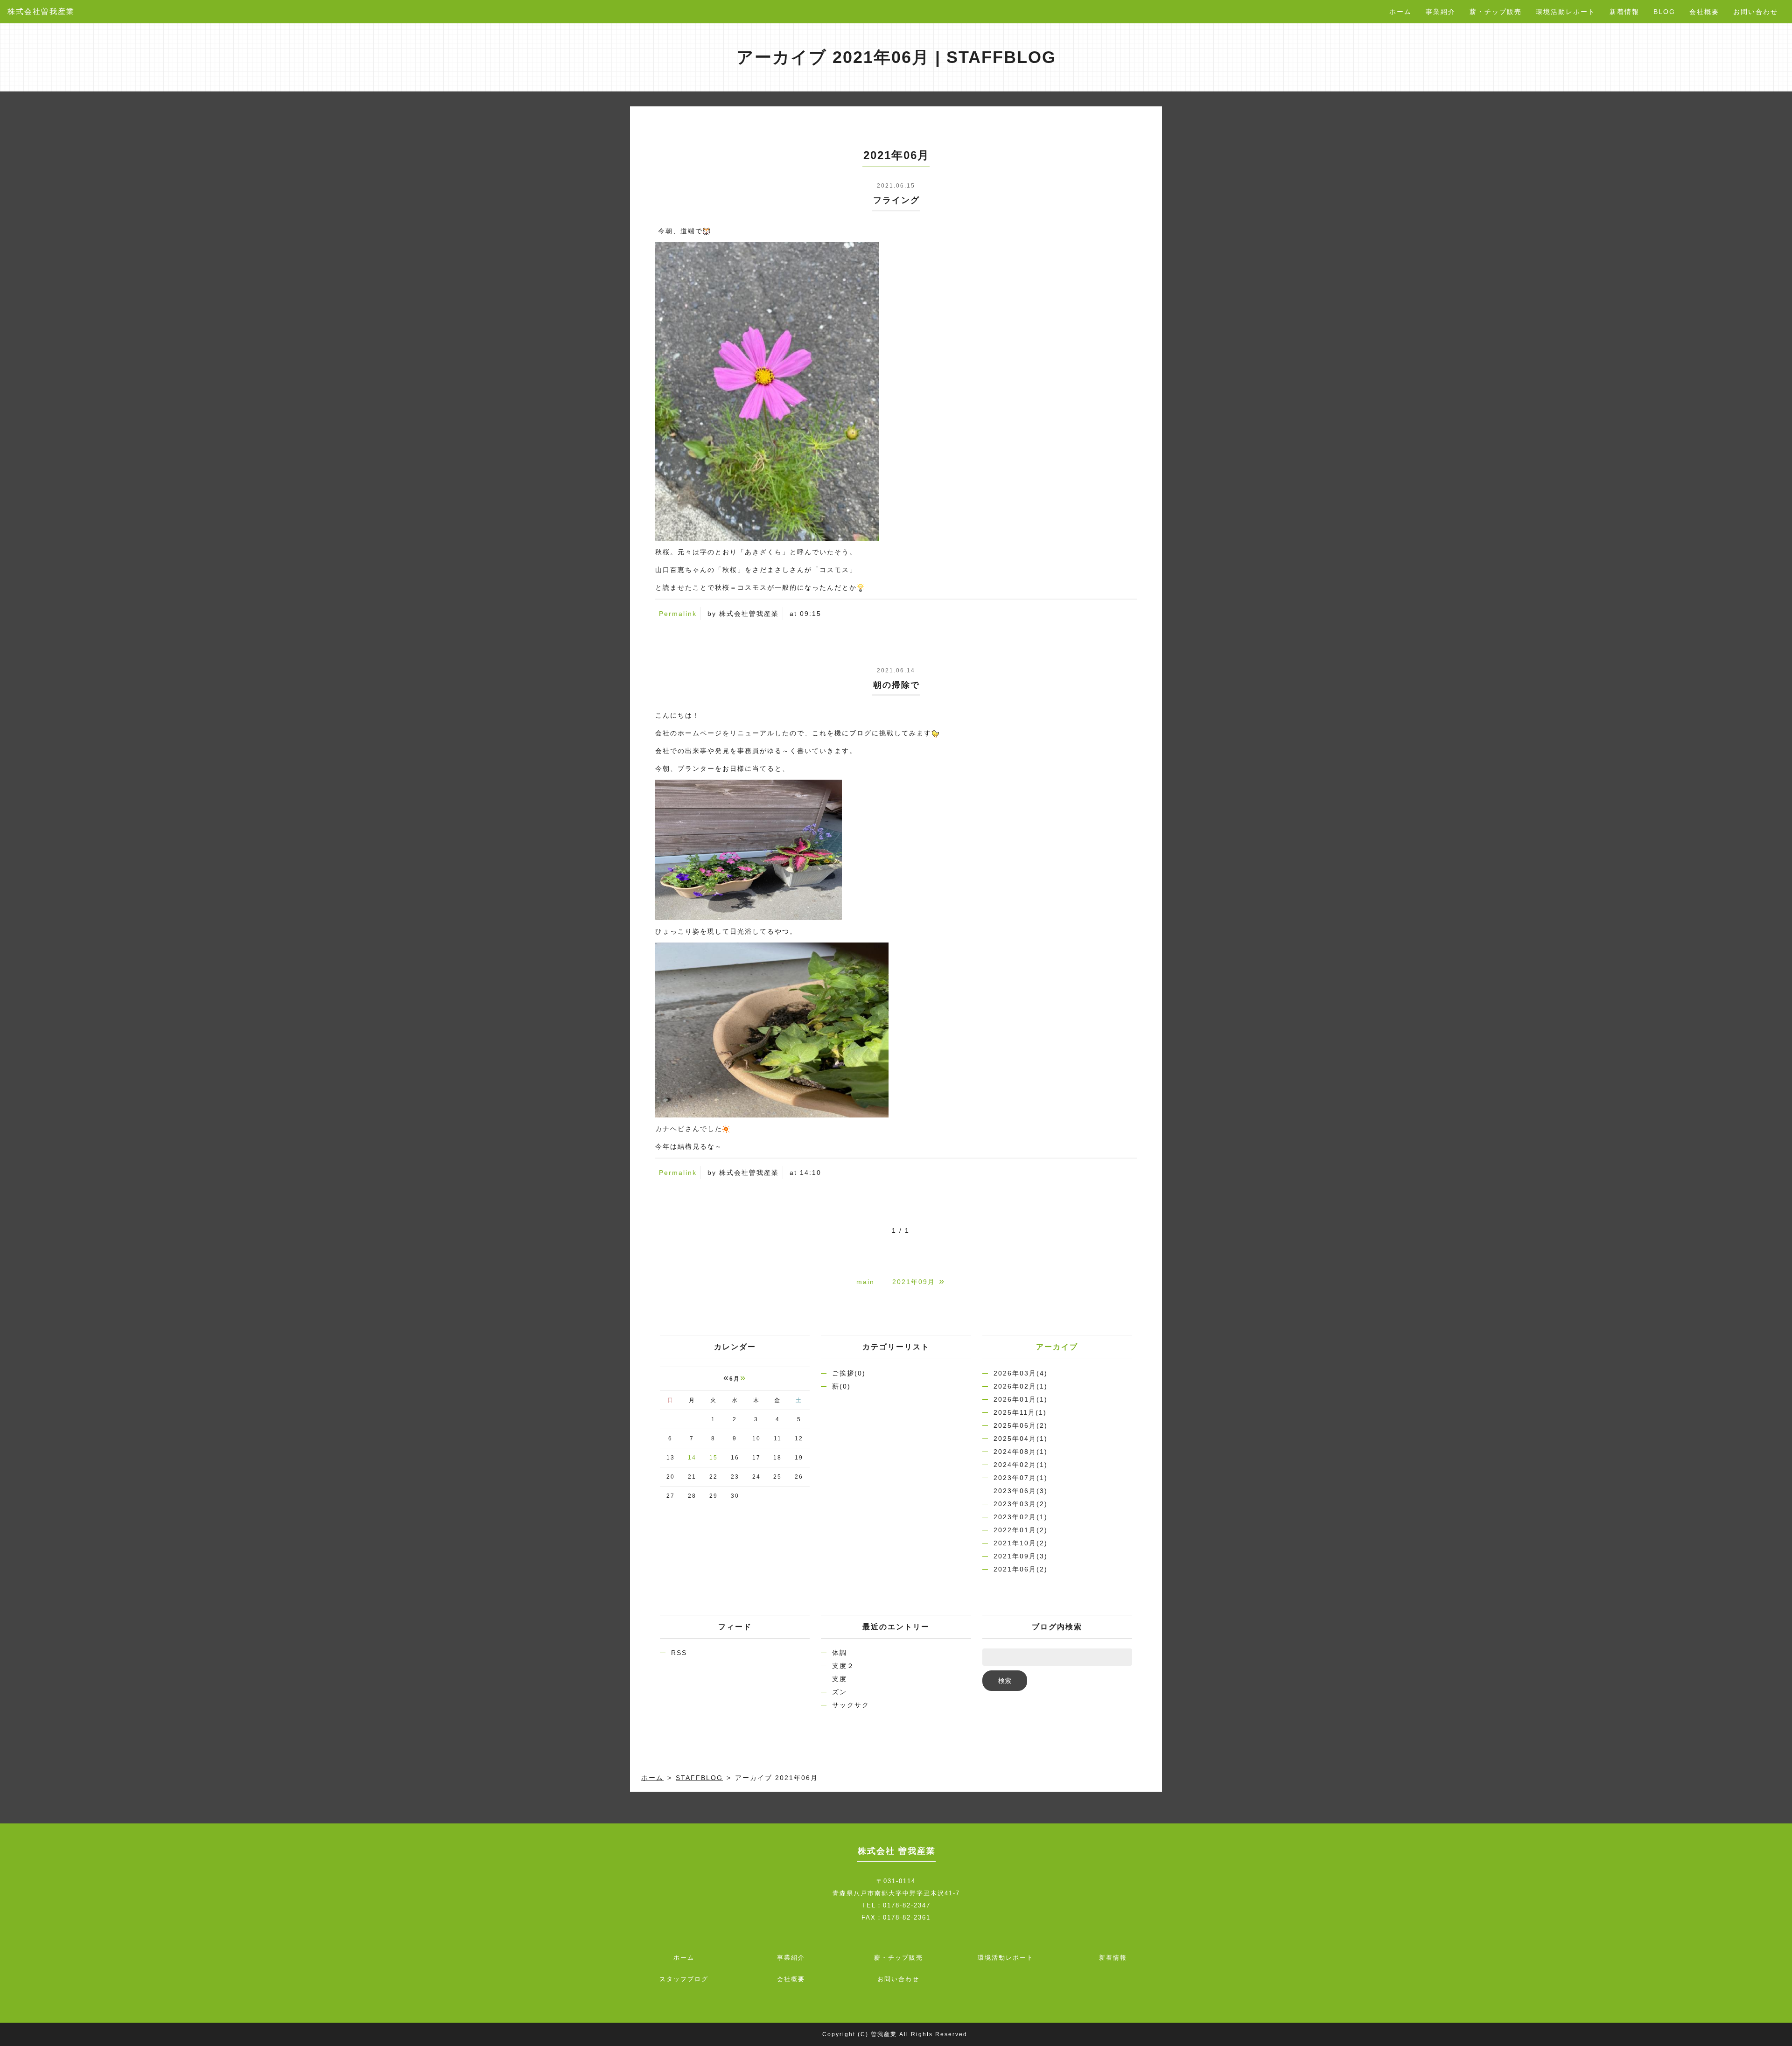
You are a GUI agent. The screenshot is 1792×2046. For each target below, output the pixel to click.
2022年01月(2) (1021, 1530)
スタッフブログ (684, 1979)
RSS (679, 1653)
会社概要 (1704, 12)
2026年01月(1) (1021, 1399)
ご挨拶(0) (849, 1373)
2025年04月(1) (1021, 1438)
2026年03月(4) (1021, 1373)
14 (692, 1458)
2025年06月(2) (1021, 1425)
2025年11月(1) (1020, 1412)
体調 (840, 1653)
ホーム (1400, 12)
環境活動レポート (1566, 12)
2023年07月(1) (1021, 1478)
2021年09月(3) (1021, 1556)
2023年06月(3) (1021, 1491)
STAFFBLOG (699, 1778)
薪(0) (841, 1386)
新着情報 (1624, 12)
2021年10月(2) (1021, 1543)
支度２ (843, 1666)
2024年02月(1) (1021, 1465)
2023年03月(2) (1021, 1504)
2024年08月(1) (1021, 1452)
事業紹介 (1441, 12)
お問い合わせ (1756, 12)
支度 (840, 1679)
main (865, 1282)
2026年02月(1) (1021, 1386)
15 (714, 1458)
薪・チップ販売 (1496, 12)
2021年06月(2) (1021, 1569)
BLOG (1664, 12)
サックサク (851, 1705)
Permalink (678, 614)
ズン (840, 1692)
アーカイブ (1057, 1347)
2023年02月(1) (1021, 1517)
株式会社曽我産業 (41, 11)
